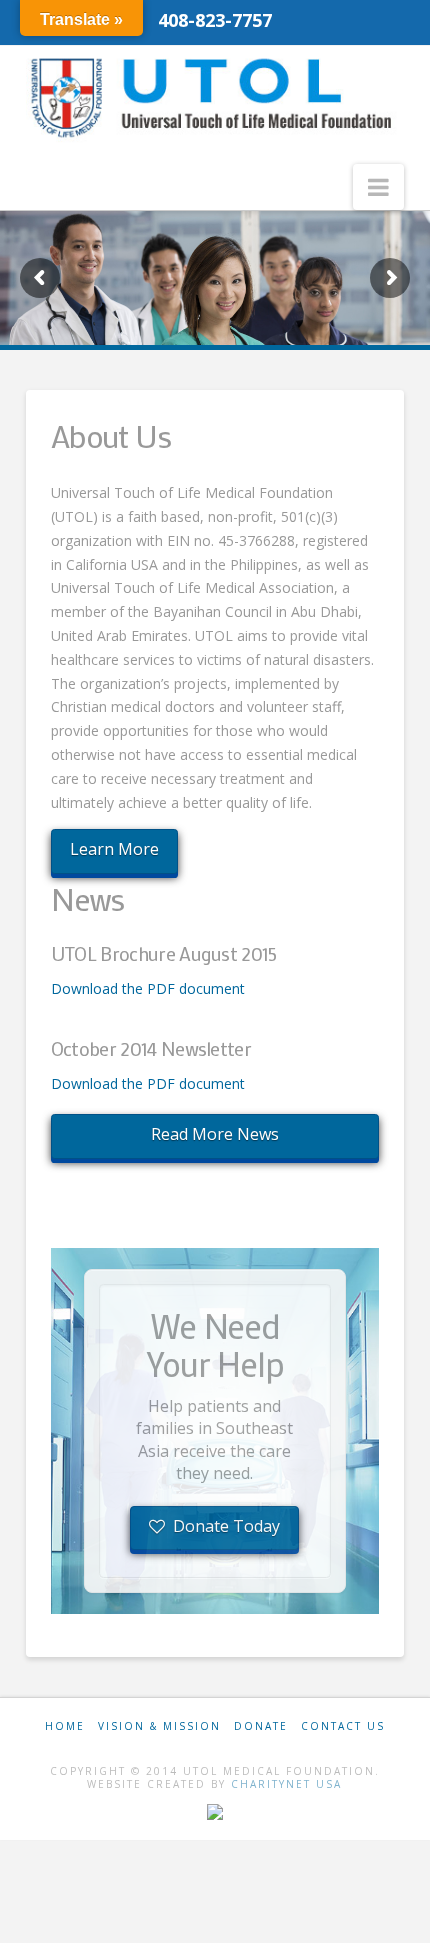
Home (65, 1726)
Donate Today (226, 1526)
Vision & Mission (159, 1726)
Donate (261, 1726)
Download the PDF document (148, 988)
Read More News (215, 1134)
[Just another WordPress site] (215, 97)
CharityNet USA (286, 1784)
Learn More (114, 849)
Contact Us (343, 1726)
